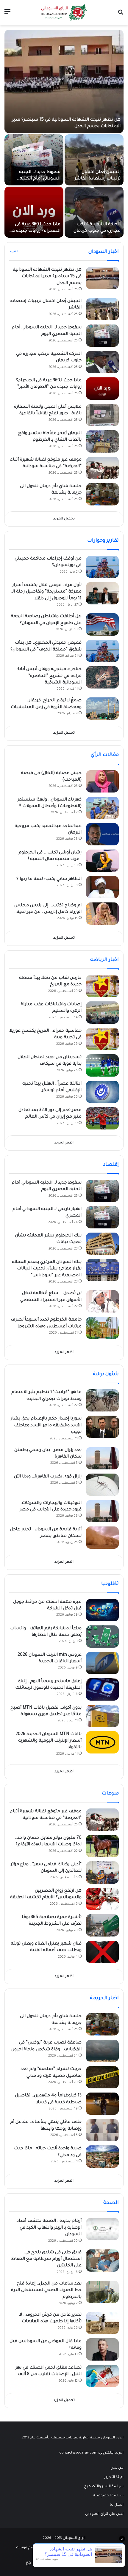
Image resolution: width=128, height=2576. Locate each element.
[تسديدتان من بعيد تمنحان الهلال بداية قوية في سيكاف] (102, 1065)
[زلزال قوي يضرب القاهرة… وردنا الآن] (102, 1485)
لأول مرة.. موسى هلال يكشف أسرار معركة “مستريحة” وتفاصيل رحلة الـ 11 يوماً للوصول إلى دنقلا (47, 592)
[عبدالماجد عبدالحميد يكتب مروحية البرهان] (102, 834)
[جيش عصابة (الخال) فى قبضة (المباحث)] (102, 781)
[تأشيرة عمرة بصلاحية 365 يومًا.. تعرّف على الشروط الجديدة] (102, 1925)
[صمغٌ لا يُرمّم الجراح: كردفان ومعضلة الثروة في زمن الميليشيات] (102, 709)
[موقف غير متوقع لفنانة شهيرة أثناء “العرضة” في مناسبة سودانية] (102, 468)
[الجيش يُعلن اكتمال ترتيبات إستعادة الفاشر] (94, 160)
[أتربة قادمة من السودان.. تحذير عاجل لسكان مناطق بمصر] (102, 1538)
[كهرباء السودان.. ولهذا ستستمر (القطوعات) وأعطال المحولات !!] (102, 808)
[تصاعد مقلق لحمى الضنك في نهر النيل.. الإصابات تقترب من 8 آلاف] (102, 2376)
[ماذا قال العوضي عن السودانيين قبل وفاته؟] (102, 2349)
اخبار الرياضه (104, 960)
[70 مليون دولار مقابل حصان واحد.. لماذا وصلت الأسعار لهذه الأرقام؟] (102, 1846)
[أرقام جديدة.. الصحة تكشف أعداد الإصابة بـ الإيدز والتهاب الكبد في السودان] (102, 2229)
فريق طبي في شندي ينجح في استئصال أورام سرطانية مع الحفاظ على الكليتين (46, 2259)
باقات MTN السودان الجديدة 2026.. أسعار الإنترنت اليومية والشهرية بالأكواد (47, 1741)
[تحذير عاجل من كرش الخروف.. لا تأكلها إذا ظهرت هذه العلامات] (102, 2323)
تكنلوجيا (110, 1584)
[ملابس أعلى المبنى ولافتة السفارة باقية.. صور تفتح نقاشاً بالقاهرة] (102, 415)
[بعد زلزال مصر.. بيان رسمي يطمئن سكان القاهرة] (102, 1458)
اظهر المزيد (64, 1143)
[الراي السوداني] (64, 13)
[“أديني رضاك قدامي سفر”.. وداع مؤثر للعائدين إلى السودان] (102, 1872)
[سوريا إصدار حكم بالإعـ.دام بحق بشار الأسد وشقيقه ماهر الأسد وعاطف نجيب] (102, 1427)
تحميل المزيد (64, 519)
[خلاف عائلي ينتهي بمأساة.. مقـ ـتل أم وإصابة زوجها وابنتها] (102, 2130)
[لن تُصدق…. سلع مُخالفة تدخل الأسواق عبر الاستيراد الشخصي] (102, 1301)
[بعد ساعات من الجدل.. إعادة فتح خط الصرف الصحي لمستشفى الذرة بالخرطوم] (102, 2292)
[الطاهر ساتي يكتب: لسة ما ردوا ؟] (102, 887)
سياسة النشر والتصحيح (104, 2487)
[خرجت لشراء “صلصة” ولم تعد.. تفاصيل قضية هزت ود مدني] (102, 2077)
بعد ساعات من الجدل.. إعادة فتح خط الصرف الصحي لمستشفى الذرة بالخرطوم (46, 2291)
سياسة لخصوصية (108, 2496)
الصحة (111, 2203)
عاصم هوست (27, 2548)
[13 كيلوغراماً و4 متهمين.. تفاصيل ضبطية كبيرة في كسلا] (102, 2104)
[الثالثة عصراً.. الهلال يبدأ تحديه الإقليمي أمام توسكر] (102, 1092)
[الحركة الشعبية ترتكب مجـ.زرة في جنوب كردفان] (94, 212)
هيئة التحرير (114, 2477)
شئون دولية (106, 1374)
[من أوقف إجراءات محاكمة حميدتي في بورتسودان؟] (102, 567)
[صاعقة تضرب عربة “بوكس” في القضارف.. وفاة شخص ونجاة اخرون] (102, 2051)
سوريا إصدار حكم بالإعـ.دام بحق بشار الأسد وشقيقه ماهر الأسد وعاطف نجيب (46, 1426)
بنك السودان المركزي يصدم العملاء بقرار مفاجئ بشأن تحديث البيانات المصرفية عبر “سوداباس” (47, 1269)
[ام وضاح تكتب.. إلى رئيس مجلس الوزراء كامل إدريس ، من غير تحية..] (102, 914)
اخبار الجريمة (104, 1998)
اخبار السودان (104, 252)
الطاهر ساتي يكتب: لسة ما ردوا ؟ (49, 879)
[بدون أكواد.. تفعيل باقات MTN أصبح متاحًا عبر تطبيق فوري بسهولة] (102, 1716)
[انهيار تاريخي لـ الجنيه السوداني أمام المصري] (102, 1217)
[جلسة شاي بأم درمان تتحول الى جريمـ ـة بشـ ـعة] (102, 494)
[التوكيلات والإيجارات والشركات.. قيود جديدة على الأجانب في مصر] (102, 1511)
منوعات (110, 1794)
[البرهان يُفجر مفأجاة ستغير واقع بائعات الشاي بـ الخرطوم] (102, 441)
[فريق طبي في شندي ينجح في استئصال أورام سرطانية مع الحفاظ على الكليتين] (102, 2261)
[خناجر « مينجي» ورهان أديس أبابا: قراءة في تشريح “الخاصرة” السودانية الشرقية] (102, 677)
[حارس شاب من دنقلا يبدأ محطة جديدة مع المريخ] (102, 986)
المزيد (14, 252)
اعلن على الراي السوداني (104, 2514)
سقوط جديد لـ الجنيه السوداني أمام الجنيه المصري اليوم (40, 179)
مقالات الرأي (105, 755)
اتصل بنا (117, 2505)
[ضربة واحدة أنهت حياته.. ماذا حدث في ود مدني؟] (102, 2157)
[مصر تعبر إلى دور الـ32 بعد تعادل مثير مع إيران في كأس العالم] (102, 1118)
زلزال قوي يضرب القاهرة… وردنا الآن (48, 1477)
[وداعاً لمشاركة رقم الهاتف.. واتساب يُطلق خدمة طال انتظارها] (102, 1637)
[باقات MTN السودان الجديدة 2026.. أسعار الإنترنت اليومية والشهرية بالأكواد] (102, 1742)
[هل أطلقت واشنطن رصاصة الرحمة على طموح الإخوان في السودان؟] (102, 624)
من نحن (117, 2468)
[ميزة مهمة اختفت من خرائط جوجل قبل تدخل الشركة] (102, 1610)
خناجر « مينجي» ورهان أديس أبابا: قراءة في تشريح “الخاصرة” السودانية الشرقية (49, 676)
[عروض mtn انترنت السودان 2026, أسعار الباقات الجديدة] (102, 1663)
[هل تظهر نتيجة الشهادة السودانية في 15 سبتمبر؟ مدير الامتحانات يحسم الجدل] (64, 81)
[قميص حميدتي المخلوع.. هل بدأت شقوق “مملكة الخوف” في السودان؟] (102, 651)
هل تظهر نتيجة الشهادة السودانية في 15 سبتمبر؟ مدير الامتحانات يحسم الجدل (47, 277)
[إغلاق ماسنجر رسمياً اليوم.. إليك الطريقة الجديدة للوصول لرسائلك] (102, 1689)
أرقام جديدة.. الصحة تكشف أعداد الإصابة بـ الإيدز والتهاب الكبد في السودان (49, 2228)
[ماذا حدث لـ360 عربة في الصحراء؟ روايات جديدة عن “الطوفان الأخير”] (34, 212)
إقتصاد (111, 1165)
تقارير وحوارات (103, 541)
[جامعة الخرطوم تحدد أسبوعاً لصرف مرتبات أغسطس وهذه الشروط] (102, 1328)
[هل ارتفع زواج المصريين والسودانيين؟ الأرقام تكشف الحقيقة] (102, 1899)
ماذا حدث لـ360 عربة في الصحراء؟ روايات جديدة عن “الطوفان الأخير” (35, 231)
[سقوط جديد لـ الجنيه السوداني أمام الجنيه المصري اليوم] (34, 160)
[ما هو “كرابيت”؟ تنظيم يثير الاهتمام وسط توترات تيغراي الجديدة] (102, 1400)
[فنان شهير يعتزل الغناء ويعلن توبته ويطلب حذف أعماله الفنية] (102, 1952)
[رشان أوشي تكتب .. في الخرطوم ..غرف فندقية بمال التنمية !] (102, 861)
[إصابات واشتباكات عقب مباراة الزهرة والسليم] (102, 1013)
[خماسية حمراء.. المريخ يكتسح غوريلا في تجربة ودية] (102, 1039)
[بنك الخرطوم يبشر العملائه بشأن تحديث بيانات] (102, 1244)
